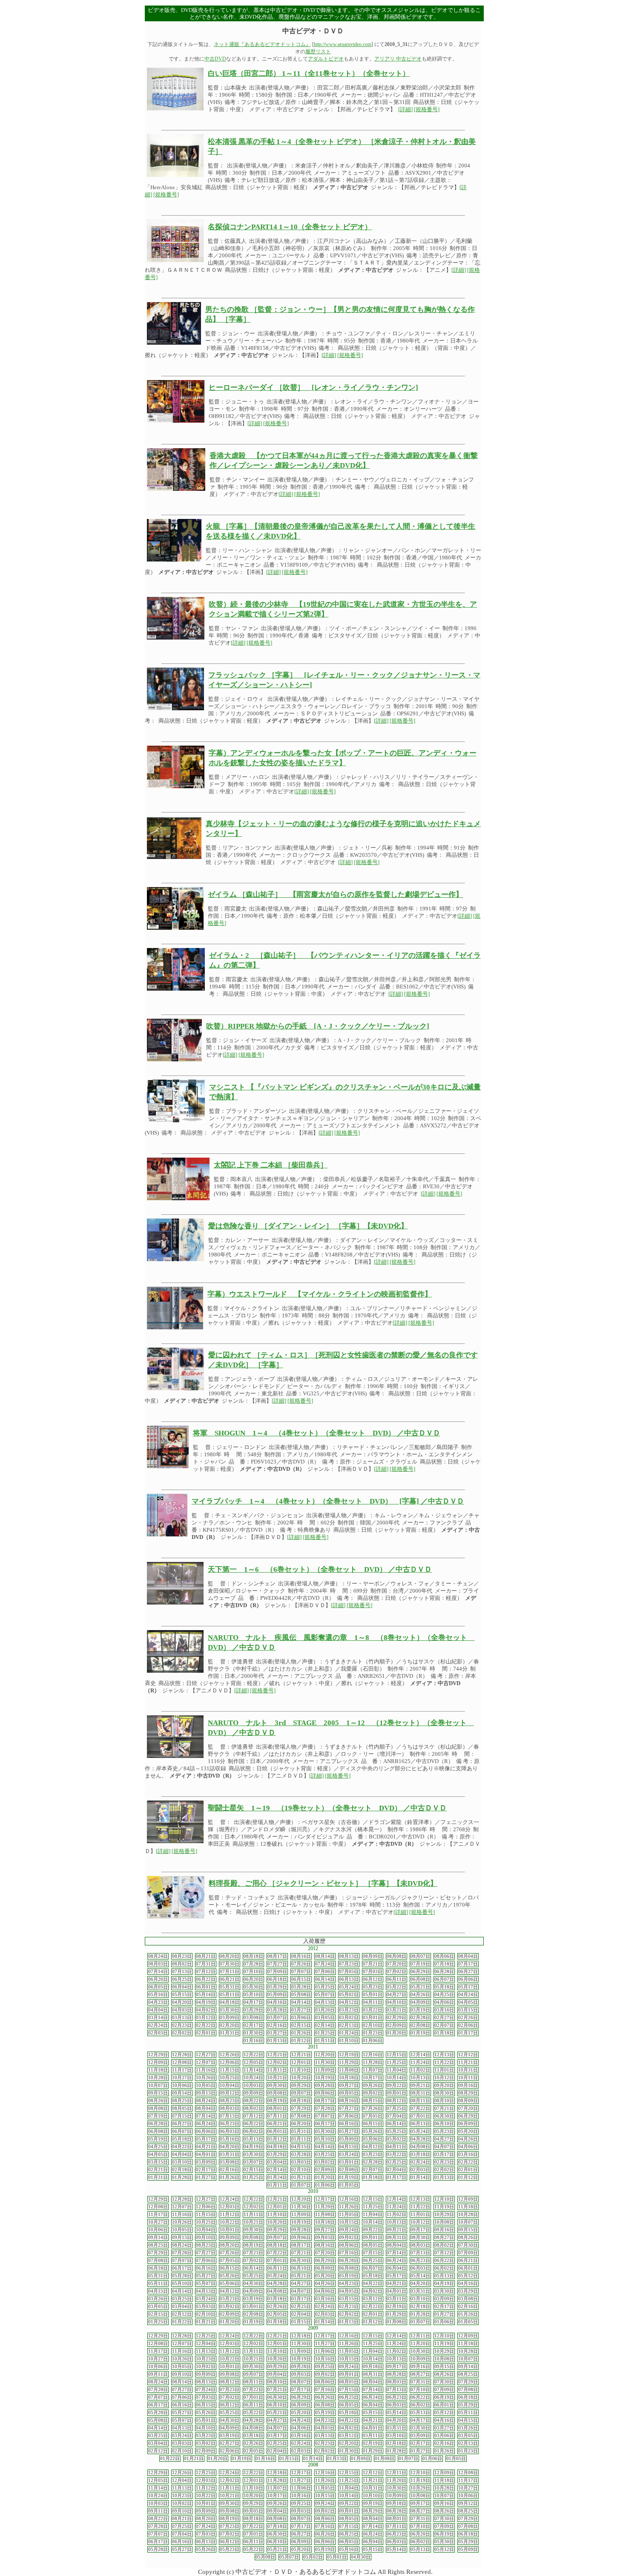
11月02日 (420, 2070)
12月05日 (253, 2062)
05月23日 (373, 1987)
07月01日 (420, 2116)
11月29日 (349, 2062)
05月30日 (253, 1987)
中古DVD (215, 59)
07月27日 (277, 1964)
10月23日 (206, 2359)
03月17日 (444, 2154)
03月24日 (349, 2154)
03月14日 (158, 2018)
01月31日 (230, 2033)
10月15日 (349, 2222)
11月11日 (277, 2070)
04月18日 (230, 2002)
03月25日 (325, 2154)
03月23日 (349, 2010)
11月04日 (396, 2070)
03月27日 (301, 2010)
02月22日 (206, 2025)
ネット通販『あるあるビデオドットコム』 (262, 44)
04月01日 (206, 2154)
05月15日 (182, 1995)
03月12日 (206, 2018)
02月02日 (182, 2033)
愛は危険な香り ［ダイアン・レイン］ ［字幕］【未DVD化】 (308, 1226)
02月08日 (420, 2025)
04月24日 (468, 1995)
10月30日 (420, 2351)
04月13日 (325, 2002)
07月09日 (277, 1972)
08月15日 (373, 2101)
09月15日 (158, 2093)
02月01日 (206, 2033)
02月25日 (396, 2162)
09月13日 (206, 2093)
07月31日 (206, 1964)
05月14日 (206, 1995)
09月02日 (373, 2093)
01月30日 (253, 2033)
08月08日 (396, 1956)
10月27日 (182, 2078)
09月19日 (373, 2503)
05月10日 (253, 1995)
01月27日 (277, 2033)
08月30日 (444, 2093)
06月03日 (230, 2131)
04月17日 (253, 2002)
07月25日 (396, 2108)
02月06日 (468, 2025)
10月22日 (230, 2222)
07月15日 (182, 2116)
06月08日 (420, 1979)
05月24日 (349, 1987)
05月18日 (444, 1987)
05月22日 (396, 1987)
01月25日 (325, 2033)
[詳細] (405, 109)
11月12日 (230, 2214)
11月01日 (444, 2070)
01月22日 (182, 2322)
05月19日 (158, 2139)
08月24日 (158, 1956)
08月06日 (444, 1956)
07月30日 (230, 1964)
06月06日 (468, 1979)
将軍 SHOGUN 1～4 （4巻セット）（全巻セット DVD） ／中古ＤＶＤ (317, 1433)
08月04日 (468, 1956)
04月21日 (206, 2147)
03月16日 (444, 2010)
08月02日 (182, 1964)
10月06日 (182, 2085)
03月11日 (396, 2299)
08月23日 (182, 1956)
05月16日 (158, 1995)
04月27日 (396, 1995)
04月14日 (301, 2002)
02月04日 (396, 2170)
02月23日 (182, 2025)
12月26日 (230, 2055)
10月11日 (468, 2078)
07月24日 (325, 1964)
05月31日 (230, 1987)
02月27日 (444, 2018)
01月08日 (396, 2322)
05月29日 (277, 1987)
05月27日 (349, 2131)
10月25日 (230, 2078)
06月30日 (444, 2116)
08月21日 (206, 1956)
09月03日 (325, 2237)
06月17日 (325, 2124)
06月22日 (206, 1979)
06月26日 (158, 1979)
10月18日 (349, 2078)
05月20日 (468, 2131)
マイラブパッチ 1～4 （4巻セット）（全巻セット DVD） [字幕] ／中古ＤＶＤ (328, 1501)
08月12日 (396, 2101)
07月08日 (301, 2116)
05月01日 (373, 1995)
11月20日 (420, 2344)
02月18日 (182, 2170)
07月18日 (444, 1964)
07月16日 (349, 2253)
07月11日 (230, 1972)
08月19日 (277, 2101)
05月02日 (349, 1995)
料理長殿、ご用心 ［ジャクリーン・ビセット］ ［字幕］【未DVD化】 (323, 1883)
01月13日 (277, 2041)
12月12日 (468, 2055)
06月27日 (468, 1972)
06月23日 (230, 2124)
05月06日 (373, 2139)
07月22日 (420, 2108)
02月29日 (396, 2018)
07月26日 (301, 1964)
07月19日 (420, 1964)
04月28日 (420, 2139)
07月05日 (349, 1972)
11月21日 (468, 2062)
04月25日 (444, 1995)
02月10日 (373, 2025)
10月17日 (373, 2078)
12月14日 (420, 2055)
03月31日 (230, 2154)
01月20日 (396, 2033)
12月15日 (396, 2055)
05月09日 (277, 1995)
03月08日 (253, 2018)
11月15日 (230, 2070)
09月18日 (373, 2367)
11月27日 (325, 2344)
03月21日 (396, 2010)
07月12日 (206, 1972)
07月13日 (182, 1972)
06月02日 (253, 2131)
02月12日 (182, 2314)
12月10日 (444, 2199)
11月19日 (444, 2207)
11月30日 (325, 2062)
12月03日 (230, 2207)
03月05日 (325, 2018)
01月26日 (301, 2033)
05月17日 (468, 1987)
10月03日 (253, 2085)
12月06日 (230, 2062)
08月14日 (325, 1956)
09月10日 (206, 2237)
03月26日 (325, 2010)
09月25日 (325, 2367)
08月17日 (277, 1956)
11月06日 (325, 2351)
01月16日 (253, 2041)
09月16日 (468, 2085)
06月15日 (301, 1979)
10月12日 (444, 2078)
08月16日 (301, 1956)
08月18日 (253, 1956)
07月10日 (253, 1972)
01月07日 (301, 2185)
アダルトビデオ (326, 59)
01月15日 (301, 2322)
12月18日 (301, 2336)
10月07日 (158, 2085)
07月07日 (301, 1972)
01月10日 (349, 2041)
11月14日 (253, 2070)
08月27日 (444, 2237)
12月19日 (349, 2055)
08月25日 (182, 2101)
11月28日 (373, 2062)
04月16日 (277, 2002)
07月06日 (325, 1972)
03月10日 (182, 2162)
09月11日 (158, 2374)
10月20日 (301, 2078)
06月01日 (206, 1987)
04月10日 (396, 2002)
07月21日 (373, 1964)
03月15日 (468, 2010)
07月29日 (301, 2108)
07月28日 (253, 1964)
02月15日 (301, 2025)
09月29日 (301, 2085)
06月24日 (206, 2124)
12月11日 (420, 2336)
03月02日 (349, 2018)
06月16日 (349, 2124)
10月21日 (277, 2078)
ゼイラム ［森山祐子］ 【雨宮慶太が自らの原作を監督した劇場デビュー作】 (335, 895)
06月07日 (444, 1979)
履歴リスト (318, 52)
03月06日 (301, 2018)
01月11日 (325, 2041)
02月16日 (277, 2025)
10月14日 (396, 2078)
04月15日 (301, 2147)
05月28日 (301, 1987)
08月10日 (444, 2101)
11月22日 (444, 2062)
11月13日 (206, 2351)
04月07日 (444, 2147)
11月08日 (349, 2070)
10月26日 (206, 2078)
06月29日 (420, 1972)
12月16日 (373, 2055)
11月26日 (349, 2207)
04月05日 (468, 2002)
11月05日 (349, 2214)
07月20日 (396, 1964)
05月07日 (325, 1995)
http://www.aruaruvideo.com (343, 44)
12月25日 (206, 2336)
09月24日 (349, 2230)
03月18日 (420, 2154)
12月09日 (158, 2062)
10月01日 (230, 2230)
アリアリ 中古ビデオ (398, 59)
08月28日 (396, 2374)
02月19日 (396, 2307)
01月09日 (361, 2459)
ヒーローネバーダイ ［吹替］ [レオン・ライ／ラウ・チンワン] (313, 388)
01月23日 (373, 2033)
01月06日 (373, 2041)
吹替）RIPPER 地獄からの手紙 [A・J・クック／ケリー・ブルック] (318, 1026)
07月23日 (349, 1964)
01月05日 (349, 2185)
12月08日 (182, 2062)
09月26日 (373, 2085)
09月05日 (349, 2093)
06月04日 (182, 1987)
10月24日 (253, 2078)
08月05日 (182, 2108)
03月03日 (301, 2162)
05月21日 (420, 1987)
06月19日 (444, 2397)
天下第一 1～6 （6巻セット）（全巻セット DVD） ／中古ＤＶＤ (320, 1569)
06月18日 (277, 1979)
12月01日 (301, 2062)
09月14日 (182, 2093)
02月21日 (158, 2170)
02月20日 (230, 2025)
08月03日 (158, 1964)
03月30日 (230, 2010)
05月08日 (301, 1995)
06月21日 (230, 1979)
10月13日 (420, 2078)
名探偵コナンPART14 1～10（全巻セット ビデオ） (290, 227)
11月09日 (325, 2070)
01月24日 (349, 2033)
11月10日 (301, 2070)
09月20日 (444, 2085)
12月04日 (206, 2344)
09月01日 (396, 2093)
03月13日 (182, 2018)
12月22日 (253, 2055)
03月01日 (373, 2018)
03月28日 (277, 2010)
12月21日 (277, 2055)
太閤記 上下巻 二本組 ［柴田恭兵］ (271, 1165)
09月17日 (420, 2230)
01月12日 (301, 2041)
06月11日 (396, 1979)
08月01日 (277, 2108)
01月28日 (182, 2177)
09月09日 (253, 2093)
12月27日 (206, 2055)
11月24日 (420, 2062)
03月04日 (277, 2162)
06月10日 (444, 2124)
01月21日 (301, 2177)
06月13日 (349, 1979)
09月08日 (277, 2093)
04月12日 (349, 2002)
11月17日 (182, 2070)
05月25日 (325, 1987)
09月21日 (420, 2085)
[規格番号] (427, 109)
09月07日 (301, 2093)
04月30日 (253, 2284)
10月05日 (206, 2085)
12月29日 (158, 2055)
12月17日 (325, 2199)
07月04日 (396, 2116)
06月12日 (373, 1979)
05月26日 (373, 2131)
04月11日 (373, 2002)
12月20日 (325, 2055)
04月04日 (158, 2010)
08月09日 (373, 1956)
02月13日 (349, 2025)
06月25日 (182, 1979)
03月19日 (420, 2010)
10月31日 (468, 2070)
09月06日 (325, 2093)
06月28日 (444, 1972)
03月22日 (373, 2010)
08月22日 (253, 2101)
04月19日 (206, 2002)
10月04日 (230, 2085)
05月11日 (230, 1995)
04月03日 (182, 2010)
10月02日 (206, 2367)
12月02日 (277, 2062)
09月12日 (230, 2093)
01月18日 (444, 2033)
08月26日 (158, 2101)
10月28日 (158, 2078)
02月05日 (277, 2314)
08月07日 (420, 1956)
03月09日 (230, 2018)
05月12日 (277, 2139)
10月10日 (373, 2496)
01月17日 (468, 2033)
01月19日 (420, 2033)
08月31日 (420, 2093)
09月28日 (325, 2085)
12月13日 (444, 2055)
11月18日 (158, 2070)
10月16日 (325, 2359)
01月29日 (396, 2314)
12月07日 (206, 2062)
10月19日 (325, 2078)
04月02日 (206, 2010)
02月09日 (396, 2025)
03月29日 (253, 2010)
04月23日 (158, 2002)
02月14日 (325, 2025)
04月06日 (444, 2002)
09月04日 (277, 2374)
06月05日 (158, 1987)
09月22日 (396, 2085)
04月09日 (420, 2002)
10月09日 (420, 2359)
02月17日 (253, 2025)
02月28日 (420, 2018)
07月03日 (373, 1972)
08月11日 (420, 2101)
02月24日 (158, 2025)
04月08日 (420, 2147)
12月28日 (182, 2055)
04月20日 (182, 2002)
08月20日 (230, 1956)
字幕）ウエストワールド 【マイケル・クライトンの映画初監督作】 (320, 1294)
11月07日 (373, 2070)
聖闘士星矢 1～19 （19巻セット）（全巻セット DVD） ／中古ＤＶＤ (327, 1808)
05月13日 (253, 2139)
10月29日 (444, 2214)
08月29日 (468, 2093)
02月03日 (158, 2033)
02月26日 (468, 2018)
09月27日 (349, 2085)
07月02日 (396, 1972)
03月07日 (277, 2018)
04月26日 (420, 1995)
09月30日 (277, 2085)
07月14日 (158, 1972)
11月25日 (396, 2062)
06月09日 (468, 2124)
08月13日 (349, 1956)
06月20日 (253, 1979)
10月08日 (444, 2222)
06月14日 (325, 1979)
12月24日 (230, 2199)
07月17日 (468, 1964)
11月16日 (206, 2070)
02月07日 (444, 2025)
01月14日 (420, 2177)
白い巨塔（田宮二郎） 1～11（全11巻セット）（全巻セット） (309, 73)
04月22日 (182, 2147)
